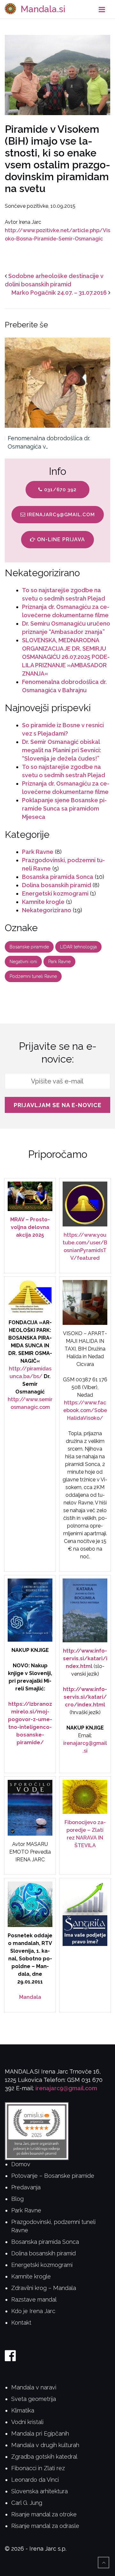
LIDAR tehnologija (78, 947)
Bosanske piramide (29, 947)
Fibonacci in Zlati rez (38, 2468)
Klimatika (23, 2410)
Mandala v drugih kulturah (45, 2445)
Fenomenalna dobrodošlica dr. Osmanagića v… (49, 442)
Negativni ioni (23, 962)
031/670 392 (60, 490)
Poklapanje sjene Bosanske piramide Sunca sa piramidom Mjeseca (64, 808)
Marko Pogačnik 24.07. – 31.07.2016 (59, 293)
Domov (21, 2164)
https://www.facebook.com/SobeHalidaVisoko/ (85, 1410)
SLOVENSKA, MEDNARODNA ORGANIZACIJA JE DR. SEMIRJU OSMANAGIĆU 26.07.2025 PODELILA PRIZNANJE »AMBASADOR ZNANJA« (66, 657)
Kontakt (21, 2323)
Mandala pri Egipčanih (40, 2433)
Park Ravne (38, 852)
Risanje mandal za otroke (44, 2514)
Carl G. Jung (27, 2503)
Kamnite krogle (43, 902)
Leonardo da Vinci (35, 2480)
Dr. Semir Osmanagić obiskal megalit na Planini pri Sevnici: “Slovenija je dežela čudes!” (61, 750)
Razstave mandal (34, 2299)
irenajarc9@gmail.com (60, 515)
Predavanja (26, 2187)
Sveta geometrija (34, 2399)
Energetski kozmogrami (55, 893)
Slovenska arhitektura (39, 2491)
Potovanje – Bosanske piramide (53, 2176)
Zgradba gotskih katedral (44, 2457)
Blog (17, 2199)
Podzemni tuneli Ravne (33, 976)
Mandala (30, 1997)
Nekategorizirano (47, 910)
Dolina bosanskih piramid (57, 885)
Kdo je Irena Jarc (33, 2311)
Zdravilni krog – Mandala (44, 2288)
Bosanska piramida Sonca (58, 877)
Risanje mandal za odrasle (45, 2526)
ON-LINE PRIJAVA (60, 539)
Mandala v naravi (34, 2387)
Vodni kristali (27, 2422)
